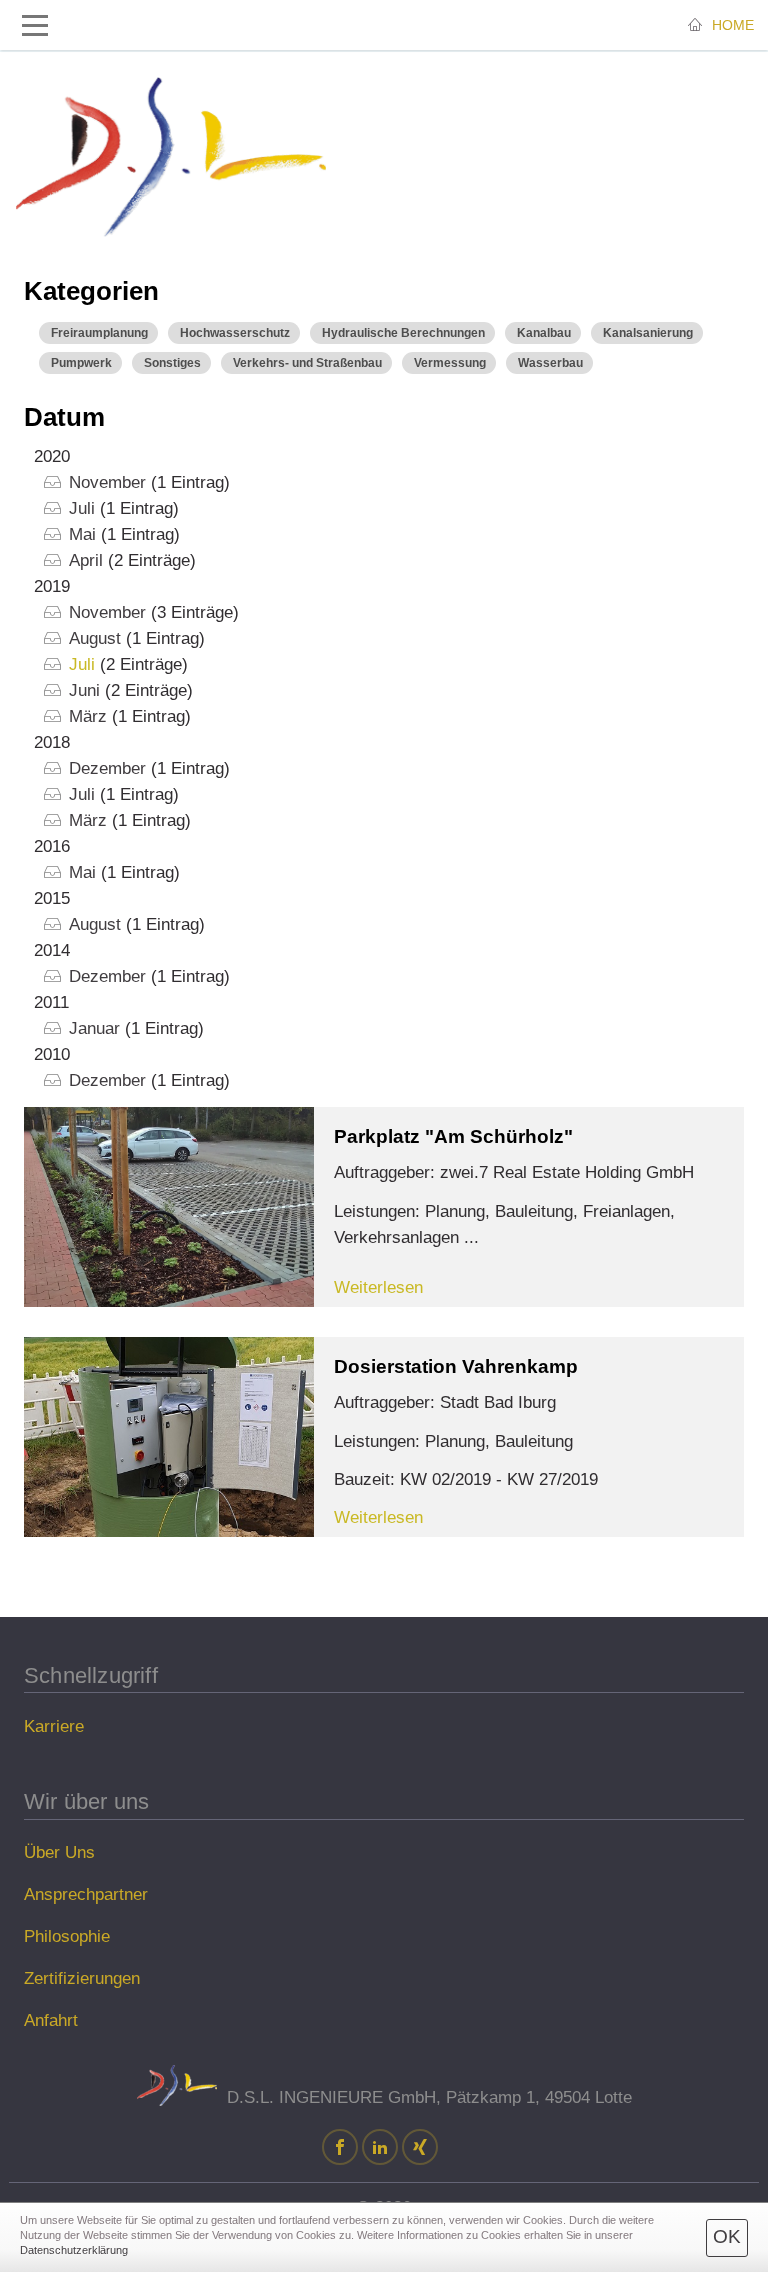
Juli (82, 508)
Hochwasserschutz (235, 333)
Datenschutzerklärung (74, 2250)
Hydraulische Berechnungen (403, 333)
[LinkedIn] (380, 2149)
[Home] (171, 157)
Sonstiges (172, 363)
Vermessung (450, 363)
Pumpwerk (81, 363)
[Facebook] (340, 2149)
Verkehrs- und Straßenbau (307, 363)
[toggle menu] (35, 25)
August (95, 638)
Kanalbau (544, 333)
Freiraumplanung (99, 333)
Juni (84, 690)
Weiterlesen (378, 1287)
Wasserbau (550, 363)
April (86, 560)
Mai (82, 534)
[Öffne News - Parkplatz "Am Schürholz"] (169, 1207)
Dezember (107, 768)
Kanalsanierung (648, 333)
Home (731, 25)
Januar (94, 1028)
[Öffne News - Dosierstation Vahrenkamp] (169, 1437)
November (107, 482)
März (88, 716)
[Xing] (420, 2149)
